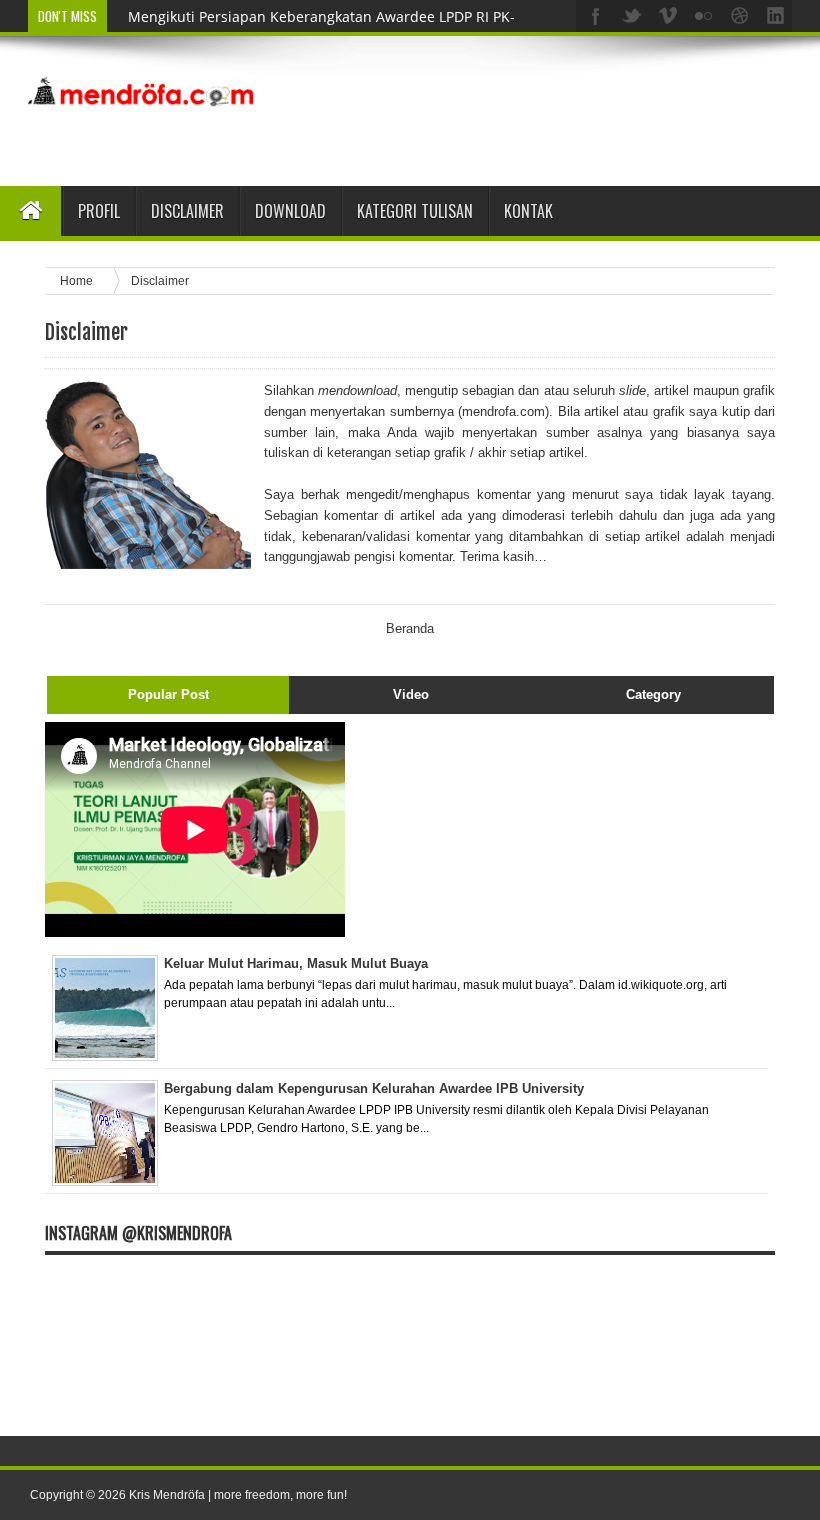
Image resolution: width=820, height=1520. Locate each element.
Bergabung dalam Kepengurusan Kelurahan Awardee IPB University (374, 1088)
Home (78, 280)
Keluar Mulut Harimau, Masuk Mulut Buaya (296, 963)
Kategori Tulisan (415, 211)
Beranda (410, 628)
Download (290, 211)
